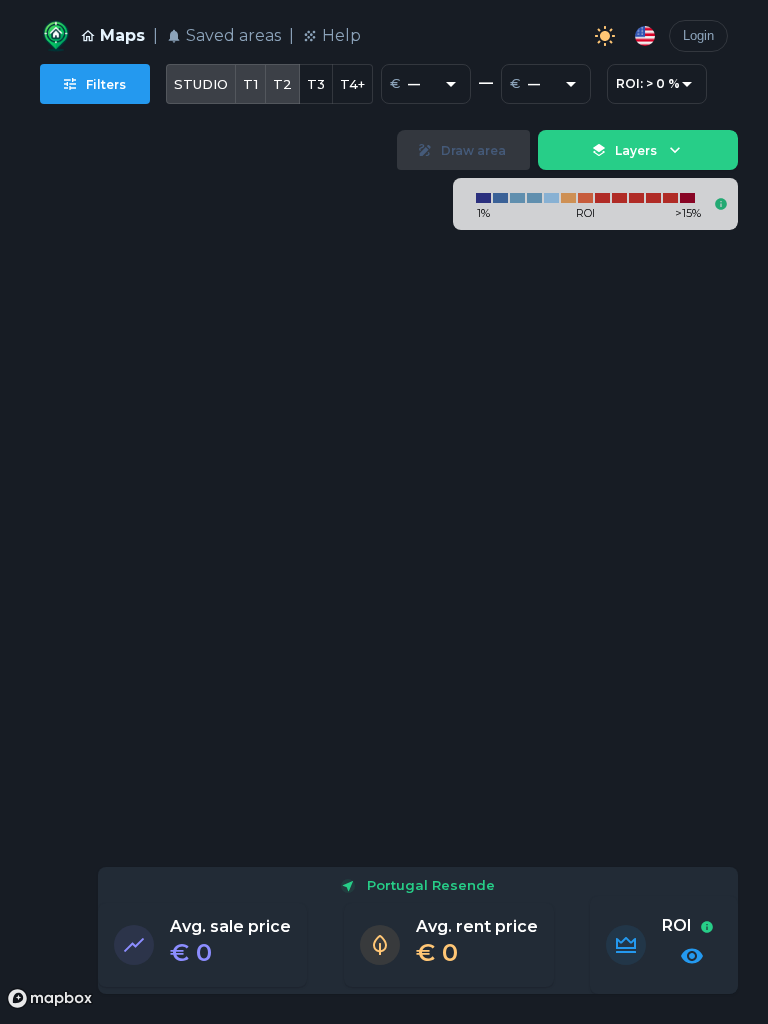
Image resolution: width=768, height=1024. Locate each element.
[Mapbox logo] (50, 998)
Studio (201, 84)
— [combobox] (414, 83)
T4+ (352, 84)
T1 (250, 84)
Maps (122, 35)
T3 (316, 84)
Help (341, 35)
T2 (282, 84)
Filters (106, 84)
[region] (384, 568)
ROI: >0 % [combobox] (648, 83)
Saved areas (233, 35)
